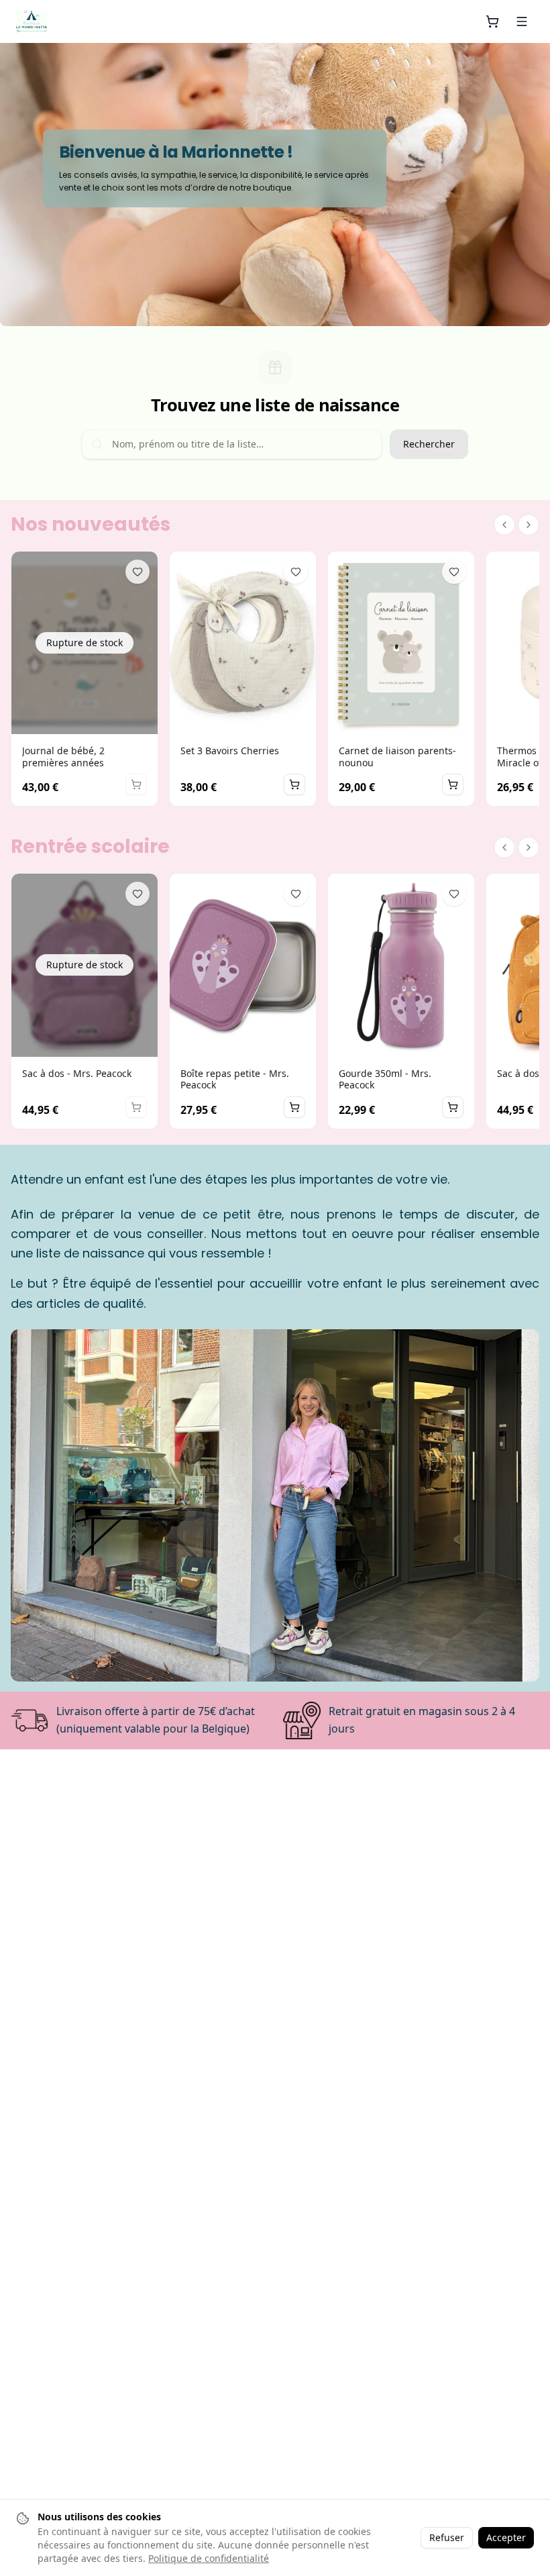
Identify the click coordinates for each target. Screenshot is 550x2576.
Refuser (447, 2537)
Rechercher (429, 444)
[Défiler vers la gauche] (504, 525)
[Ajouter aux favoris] (137, 572)
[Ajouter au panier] (294, 784)
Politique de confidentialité (209, 2558)
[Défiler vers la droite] (529, 525)
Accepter (506, 2537)
